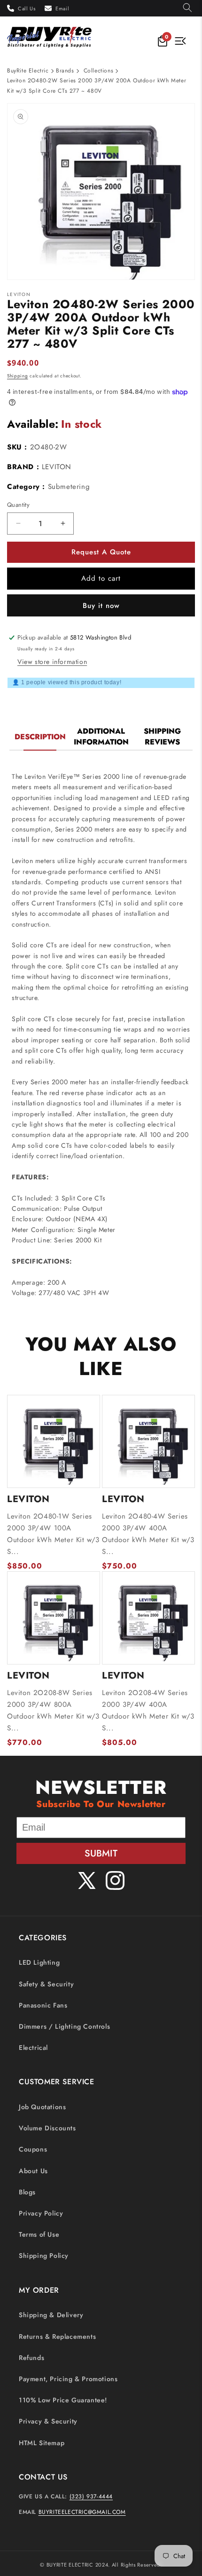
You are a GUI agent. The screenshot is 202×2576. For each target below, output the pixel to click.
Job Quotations (42, 2107)
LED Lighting (39, 1962)
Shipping (18, 376)
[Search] (187, 8)
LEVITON (57, 467)
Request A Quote (101, 552)
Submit (101, 1853)
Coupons (33, 2149)
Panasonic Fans (43, 2005)
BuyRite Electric (28, 71)
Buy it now (101, 606)
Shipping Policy (44, 2256)
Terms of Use (39, 2234)
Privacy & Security (48, 2421)
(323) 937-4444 (91, 2496)
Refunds (31, 2358)
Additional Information (101, 736)
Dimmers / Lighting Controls (64, 2026)
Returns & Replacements (57, 2336)
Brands (65, 71)
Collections (99, 71)
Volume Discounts (47, 2128)
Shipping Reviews (162, 736)
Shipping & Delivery (51, 2315)
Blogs (27, 2192)
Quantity (18, 505)
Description (40, 737)
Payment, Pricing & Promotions (68, 2379)
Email (62, 8)
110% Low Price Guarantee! (63, 2400)
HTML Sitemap (42, 2443)
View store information (52, 662)
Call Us (27, 8)
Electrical (33, 2048)
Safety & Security (46, 1984)
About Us (33, 2171)
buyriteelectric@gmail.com (82, 2512)
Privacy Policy (41, 2213)
